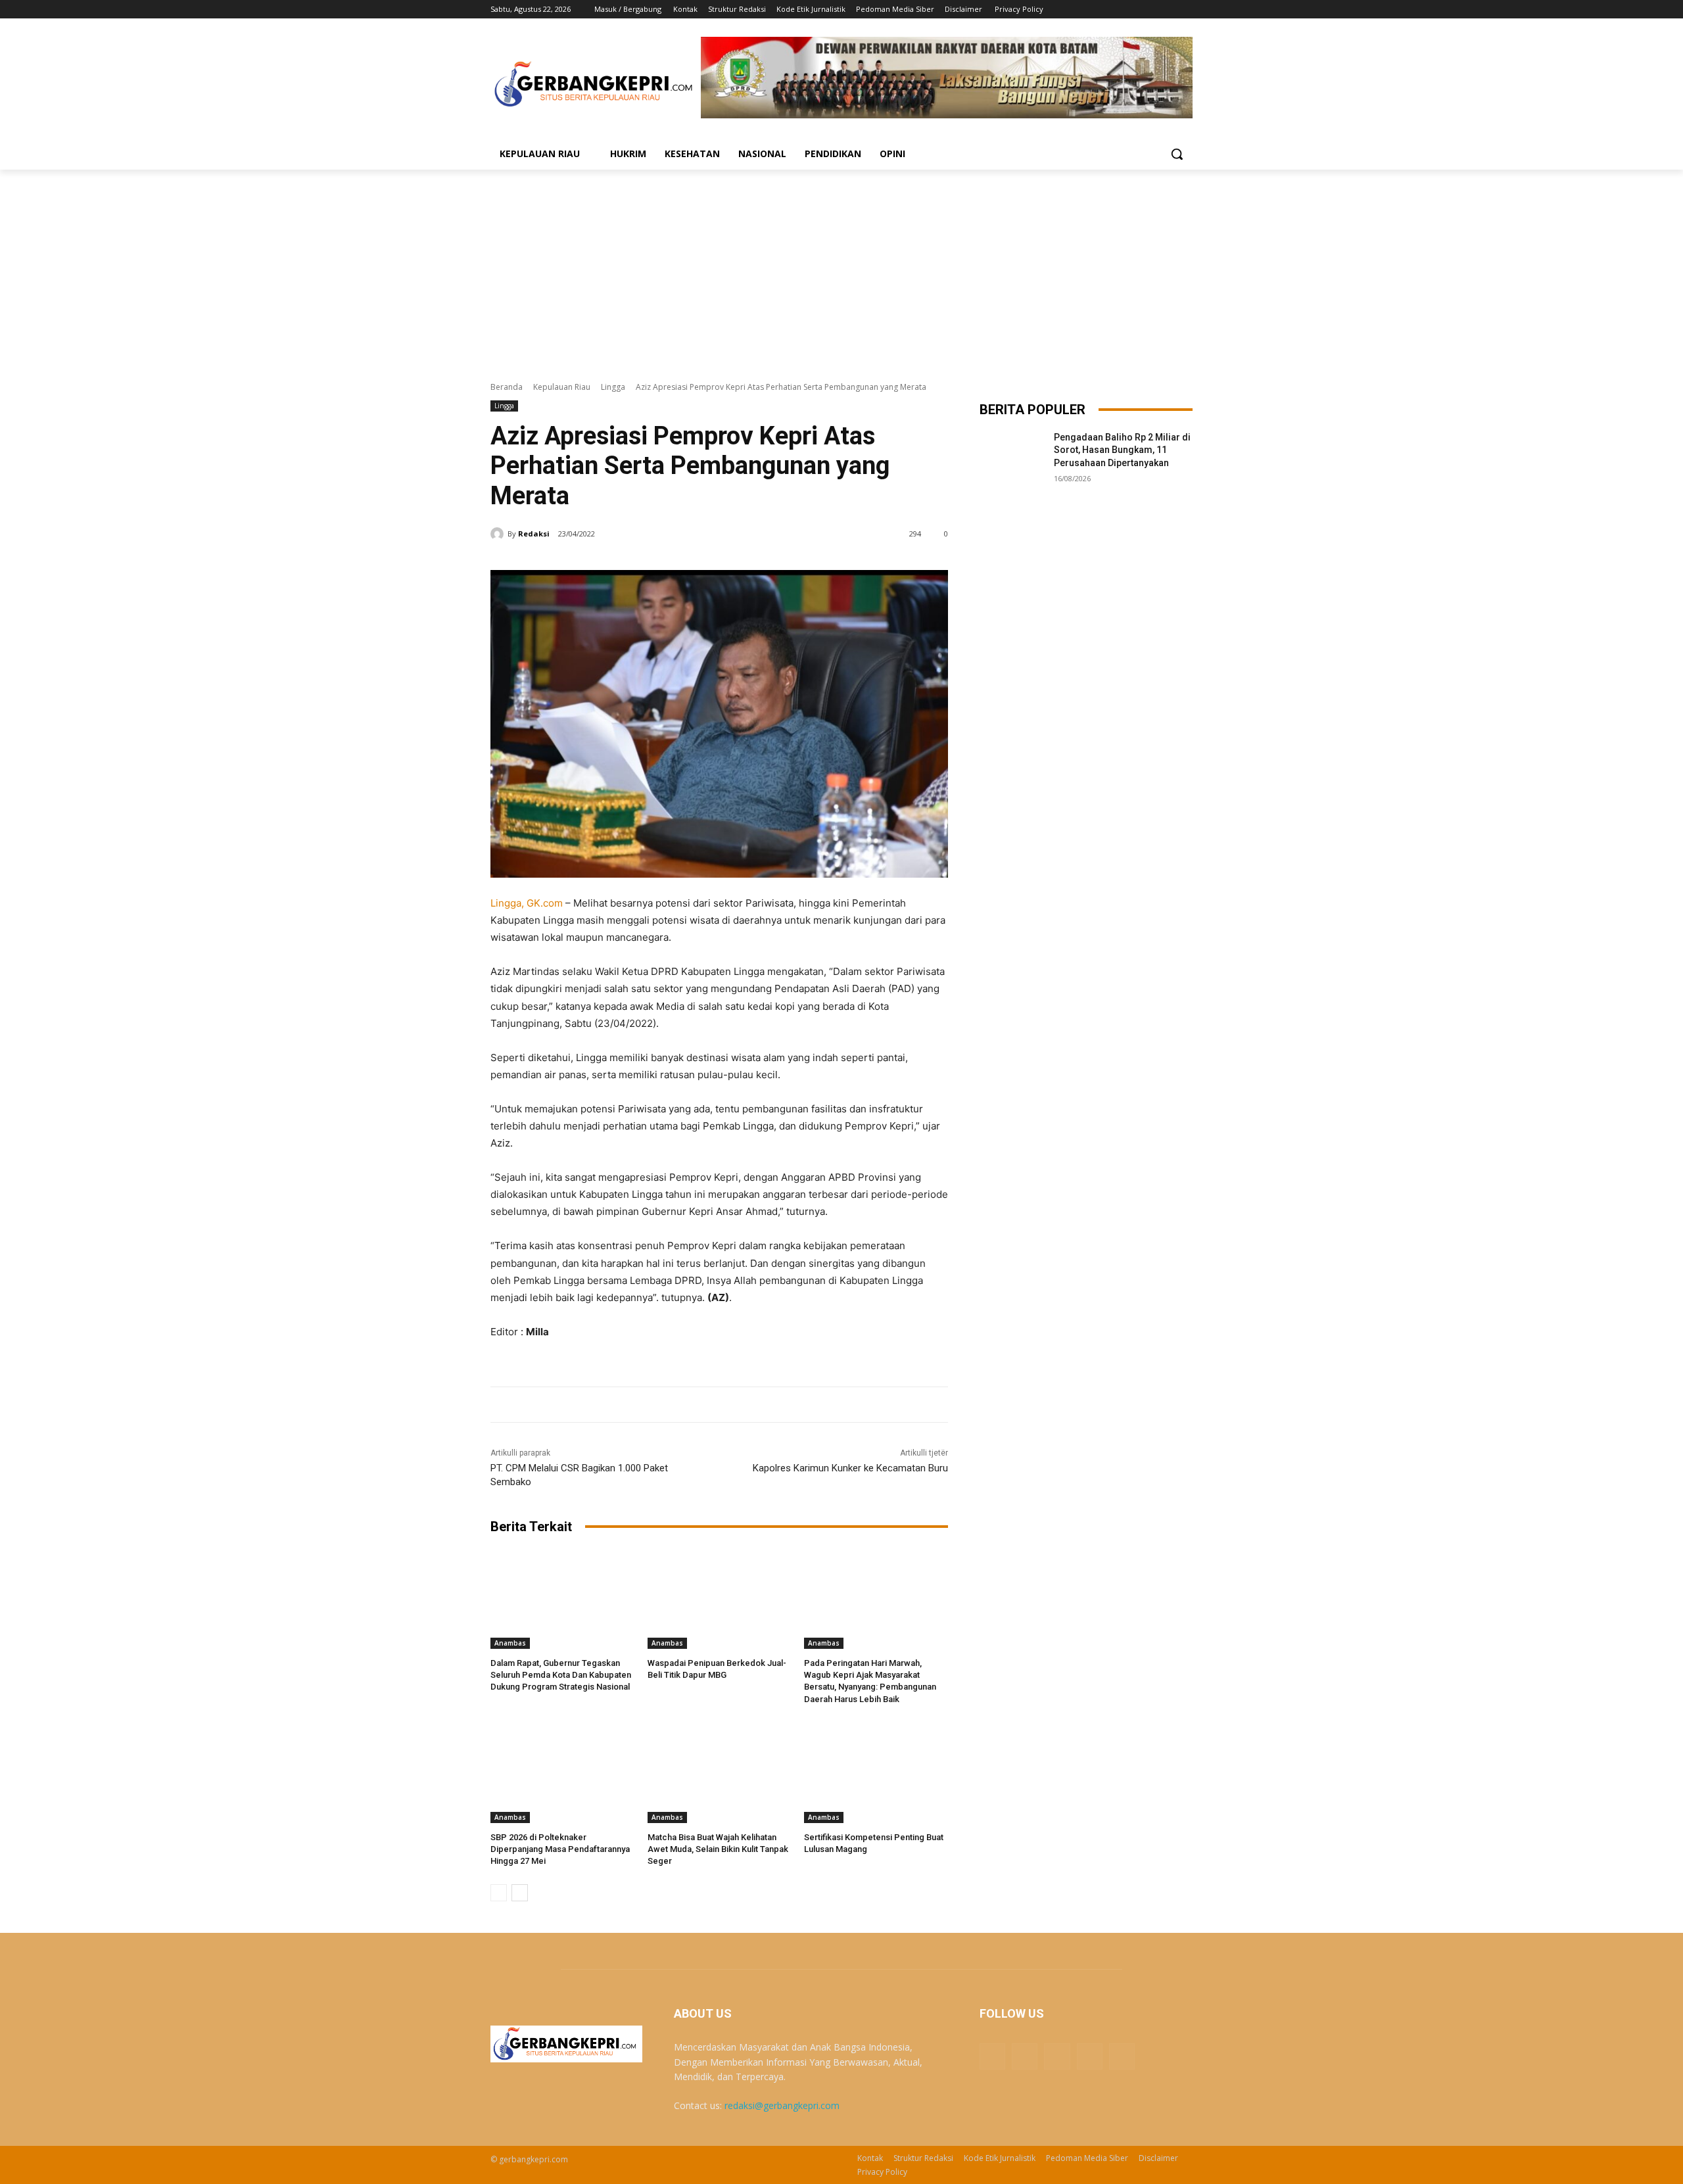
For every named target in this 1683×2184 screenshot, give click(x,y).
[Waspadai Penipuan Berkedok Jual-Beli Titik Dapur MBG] (720, 1599)
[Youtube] (1185, 10)
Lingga (613, 387)
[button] (1177, 154)
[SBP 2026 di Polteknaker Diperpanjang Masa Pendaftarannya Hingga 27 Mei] (562, 1773)
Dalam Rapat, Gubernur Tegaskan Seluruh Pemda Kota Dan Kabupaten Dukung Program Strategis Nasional (561, 1675)
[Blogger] (992, 2056)
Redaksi (534, 534)
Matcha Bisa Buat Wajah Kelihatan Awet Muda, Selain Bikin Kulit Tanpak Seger (718, 1849)
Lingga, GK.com (527, 903)
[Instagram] (1130, 10)
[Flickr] (1057, 2056)
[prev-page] (499, 1893)
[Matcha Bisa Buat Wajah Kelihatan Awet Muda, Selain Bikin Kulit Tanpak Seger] (720, 1773)
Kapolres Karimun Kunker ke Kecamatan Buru (850, 1468)
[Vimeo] (1167, 10)
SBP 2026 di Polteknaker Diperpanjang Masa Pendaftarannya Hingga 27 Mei (560, 1849)
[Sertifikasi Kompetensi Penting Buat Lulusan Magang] (876, 1773)
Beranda (507, 387)
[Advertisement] (841, 268)
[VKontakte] (1122, 2056)
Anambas (510, 1643)
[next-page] (520, 1893)
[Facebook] (1112, 10)
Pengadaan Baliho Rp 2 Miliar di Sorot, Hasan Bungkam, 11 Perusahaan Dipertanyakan (1122, 450)
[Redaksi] (499, 534)
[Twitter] (1149, 10)
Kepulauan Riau (562, 387)
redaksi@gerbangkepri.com (782, 2105)
